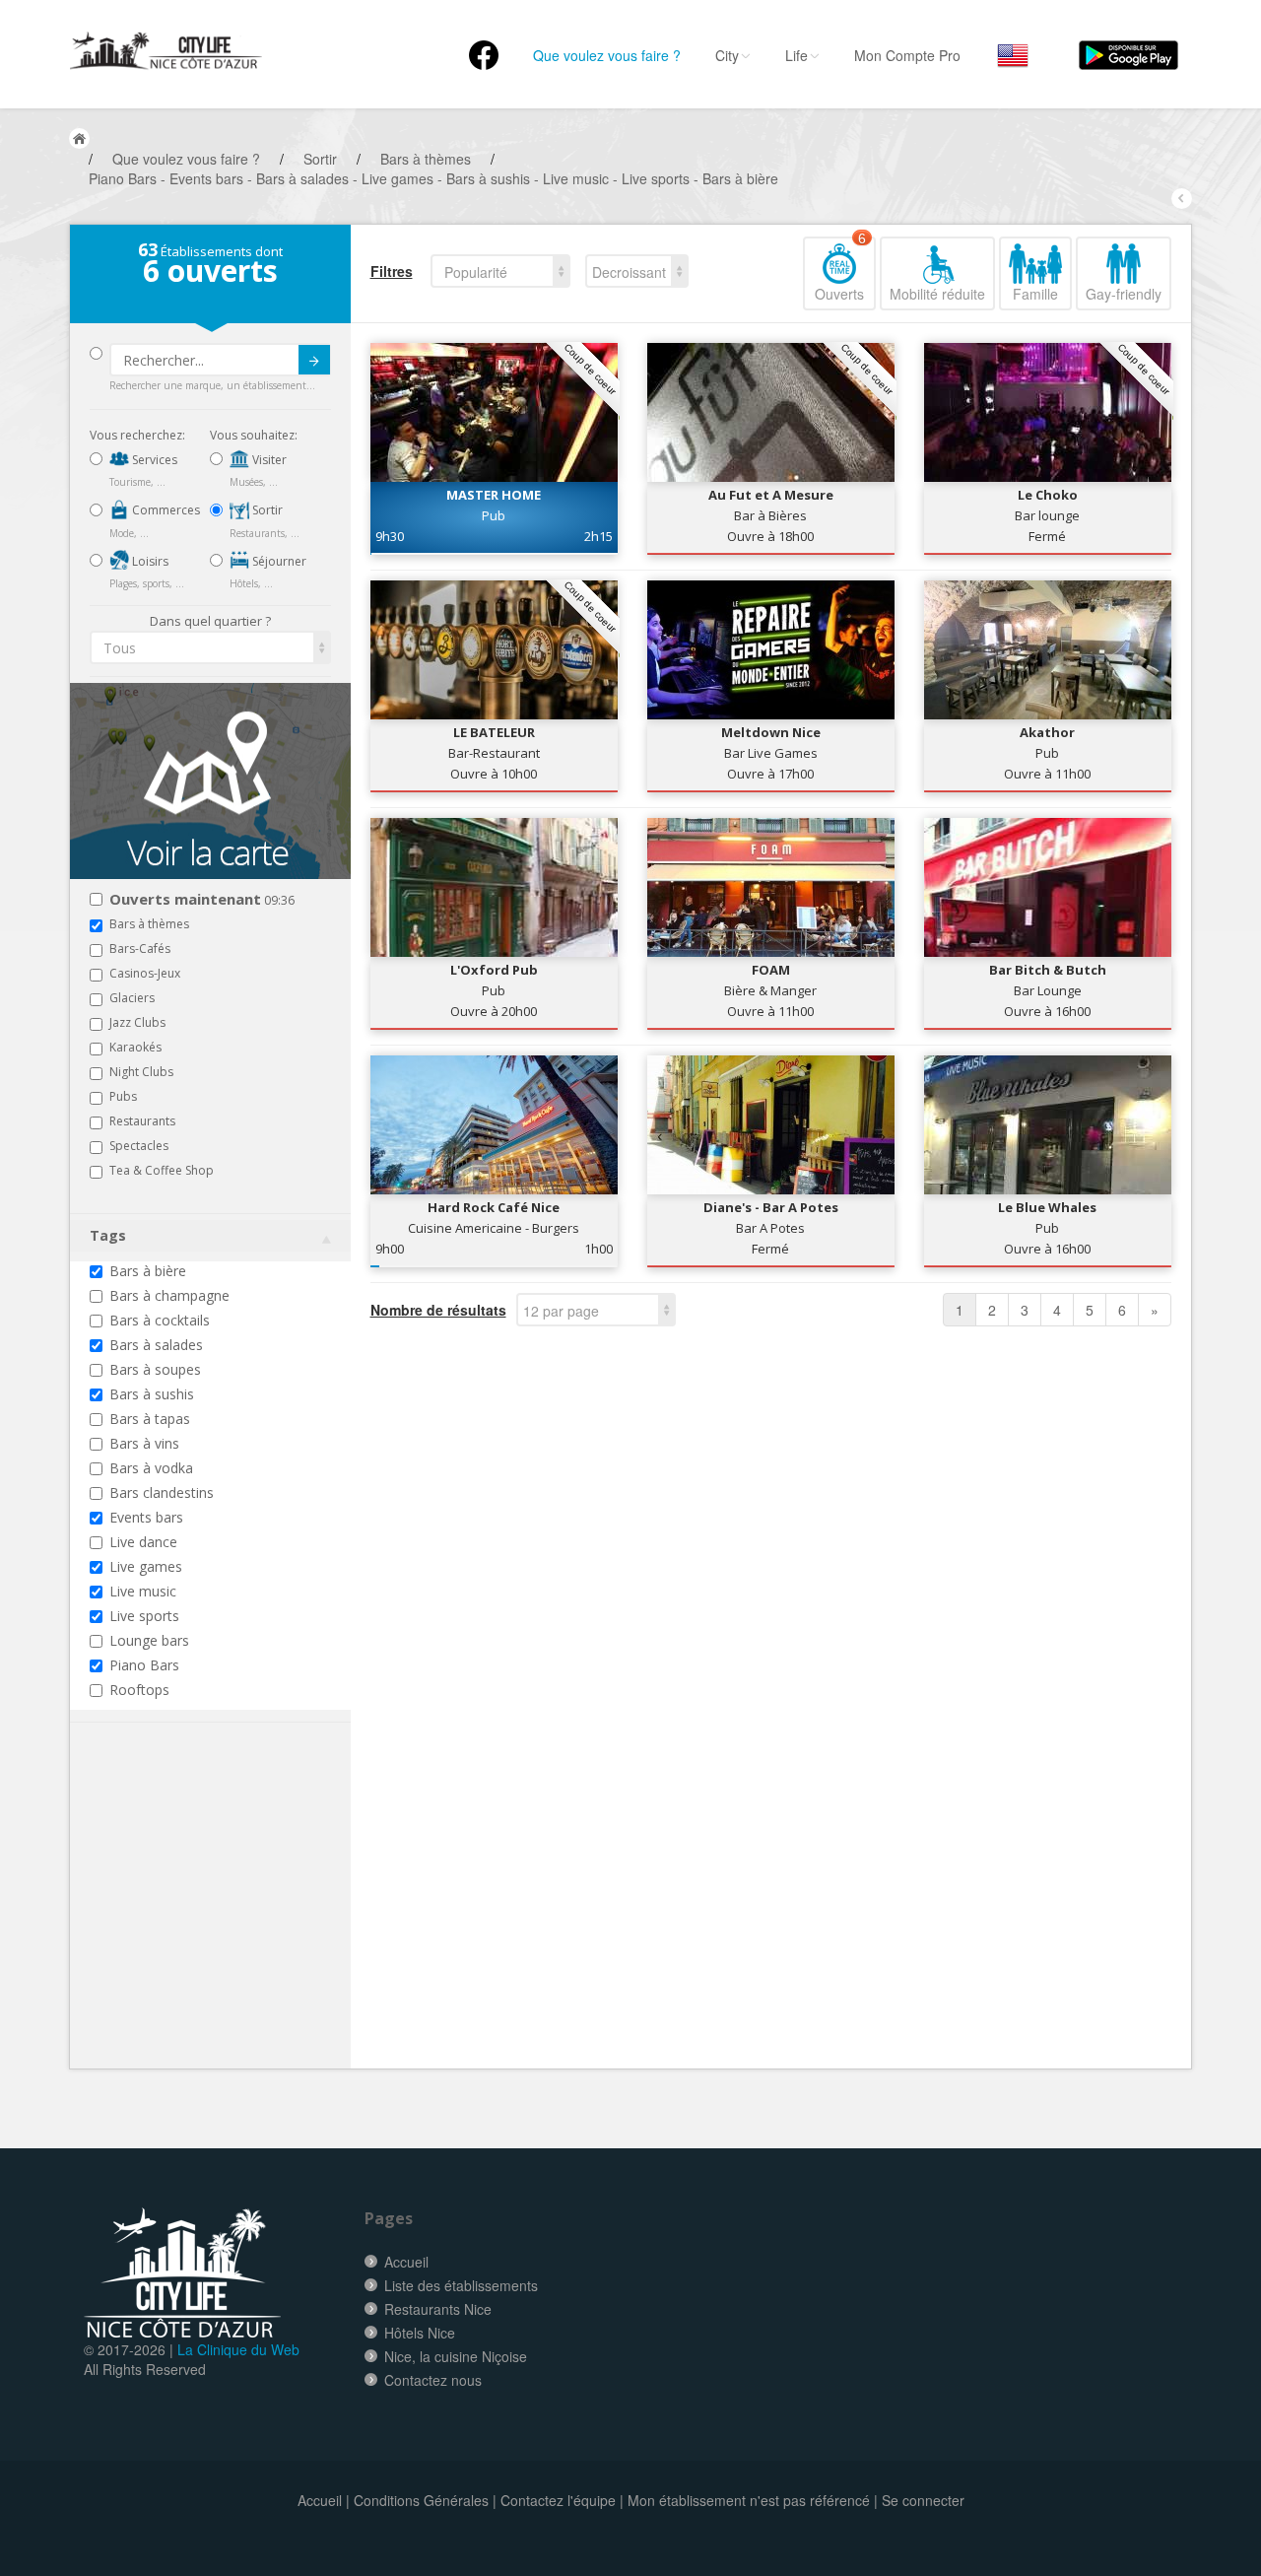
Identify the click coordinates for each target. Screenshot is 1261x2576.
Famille (1035, 294)
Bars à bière (148, 1271)
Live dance (143, 1542)
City (727, 55)
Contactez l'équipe (558, 2500)
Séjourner (278, 561)
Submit (314, 360)
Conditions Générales (421, 2500)
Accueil (406, 2262)
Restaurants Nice (438, 2309)
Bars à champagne (169, 1295)
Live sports (144, 1616)
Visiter (268, 460)
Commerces (165, 510)
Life (796, 55)
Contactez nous (433, 2380)
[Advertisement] (208, 1926)
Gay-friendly (1124, 294)
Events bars (146, 1517)
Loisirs (149, 561)
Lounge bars (149, 1640)
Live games (146, 1566)
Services (153, 460)
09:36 (202, 900)
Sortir (266, 510)
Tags (108, 1235)
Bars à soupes (155, 1369)
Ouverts (840, 270)
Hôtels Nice (420, 2333)
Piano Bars (144, 1665)
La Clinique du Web (238, 2349)
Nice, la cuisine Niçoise (456, 2356)
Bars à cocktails (160, 1320)
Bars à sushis (152, 1394)
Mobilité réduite (937, 294)
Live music (143, 1591)
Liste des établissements (461, 2285)
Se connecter (923, 2500)
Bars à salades (156, 1345)
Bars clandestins (162, 1492)
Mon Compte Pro (907, 55)
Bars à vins (144, 1443)
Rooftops (139, 1690)
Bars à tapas (150, 1419)
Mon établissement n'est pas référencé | (753, 2500)
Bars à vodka (151, 1468)
